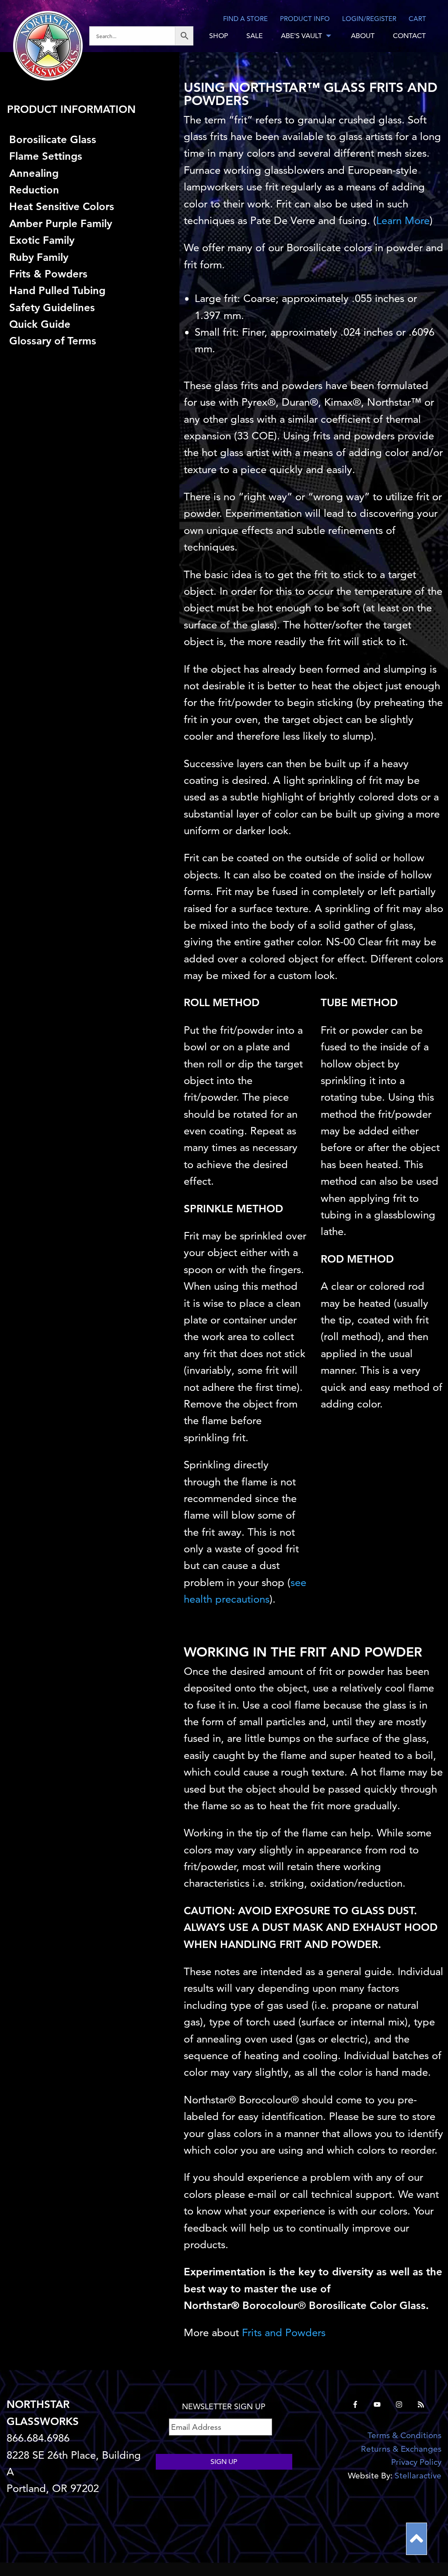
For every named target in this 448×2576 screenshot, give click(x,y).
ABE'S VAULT (301, 36)
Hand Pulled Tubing (57, 290)
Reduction (34, 190)
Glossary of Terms (53, 341)
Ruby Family (39, 257)
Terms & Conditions (404, 2435)
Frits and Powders (284, 2332)
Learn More (403, 220)
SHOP (219, 36)
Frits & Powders (48, 274)
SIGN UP (224, 2462)
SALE (254, 36)
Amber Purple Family (61, 223)
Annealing (34, 173)
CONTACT (409, 36)
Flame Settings (46, 156)
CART (417, 19)
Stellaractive (418, 2476)
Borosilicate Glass (53, 139)
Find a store (245, 19)
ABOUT (363, 36)
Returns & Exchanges (401, 2449)
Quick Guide (40, 324)
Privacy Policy (416, 2462)
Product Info (305, 19)
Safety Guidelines (52, 307)
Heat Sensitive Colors (62, 206)
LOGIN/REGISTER (369, 19)
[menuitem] (145, 36)
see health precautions (245, 1591)
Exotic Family (42, 240)
